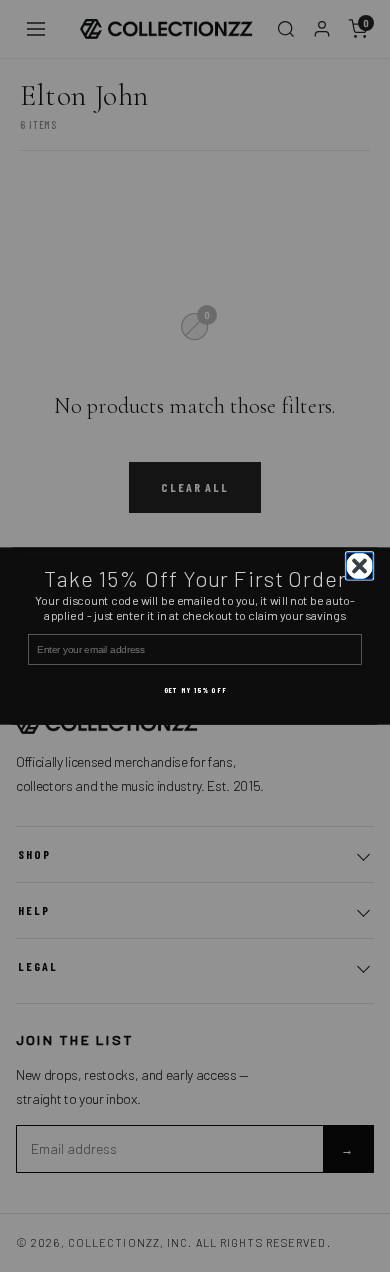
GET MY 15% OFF (195, 689)
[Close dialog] (359, 565)
